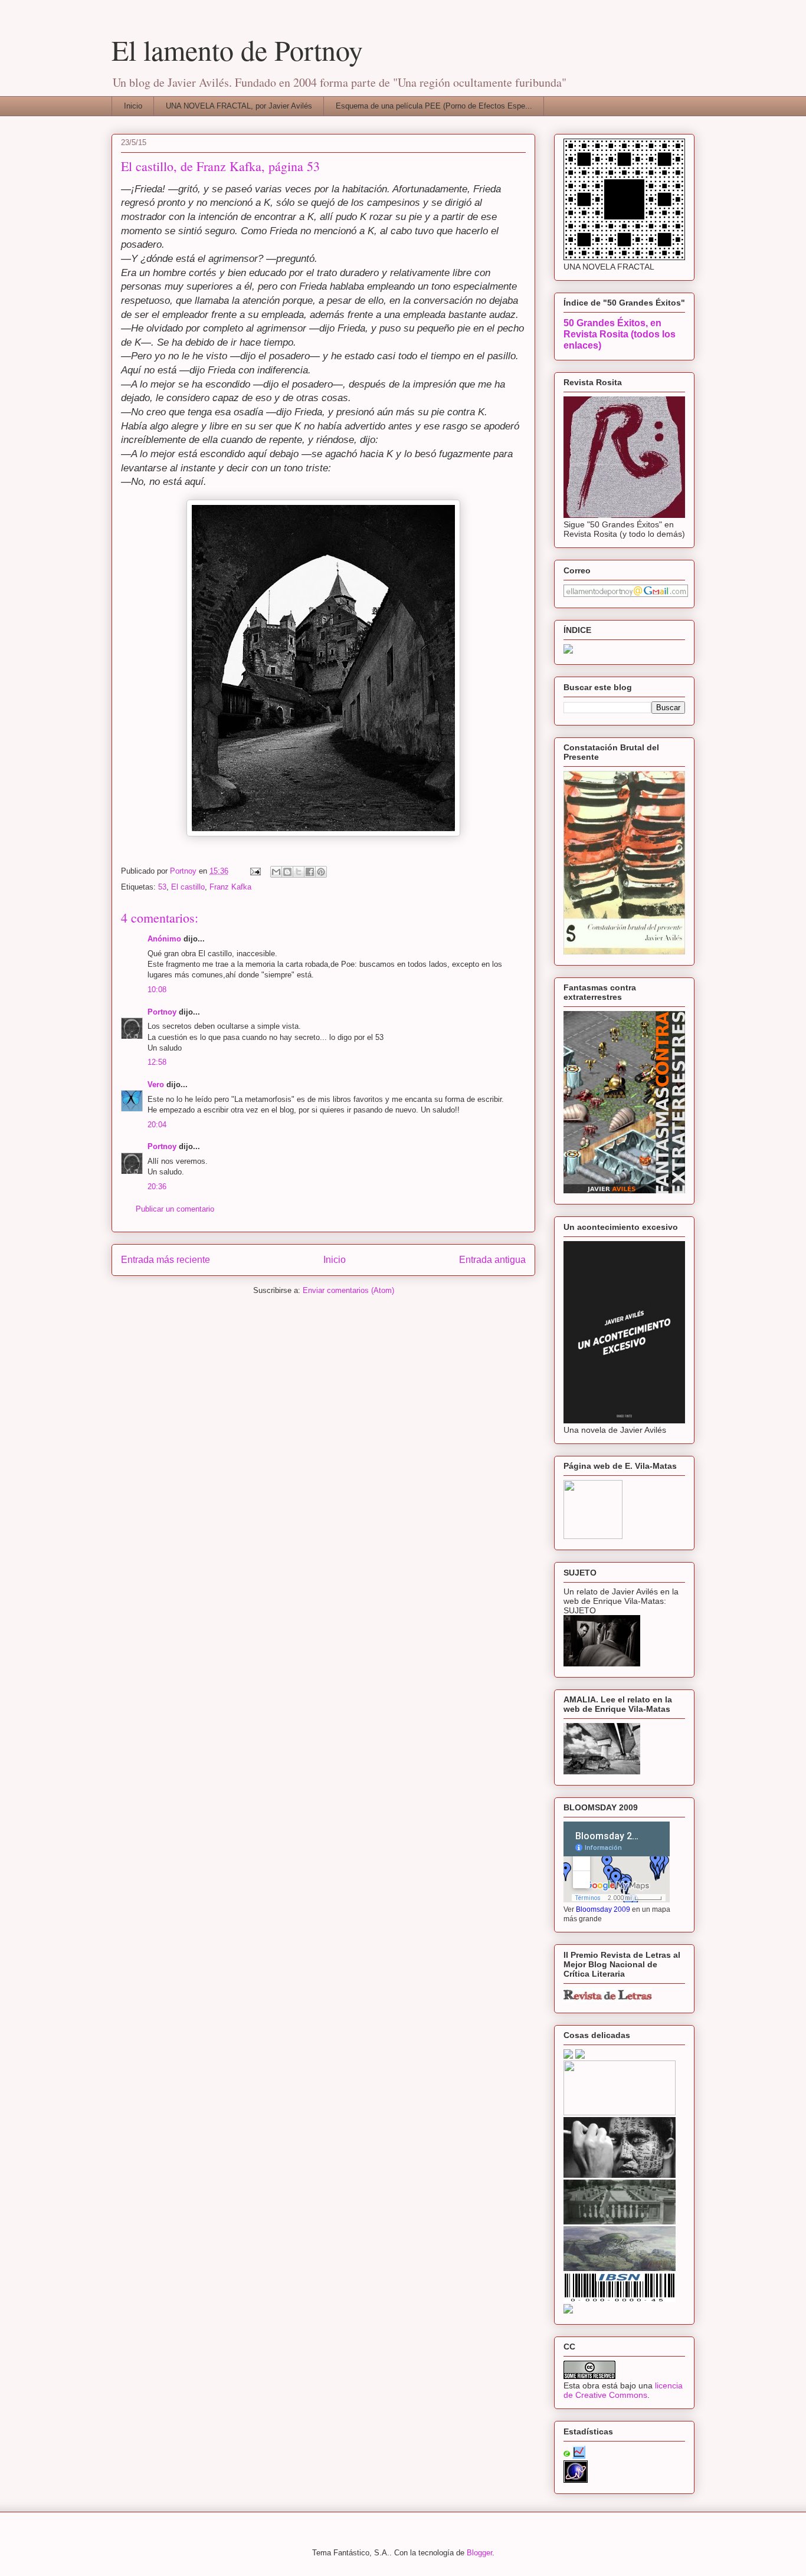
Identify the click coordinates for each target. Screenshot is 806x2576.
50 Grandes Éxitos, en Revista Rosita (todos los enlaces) (620, 334)
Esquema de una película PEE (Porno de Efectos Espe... (434, 106)
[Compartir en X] (299, 872)
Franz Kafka (230, 887)
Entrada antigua (492, 1260)
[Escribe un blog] (287, 872)
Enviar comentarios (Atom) (348, 1290)
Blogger (479, 2553)
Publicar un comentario (175, 1209)
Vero (156, 1084)
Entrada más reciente (166, 1260)
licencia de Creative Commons (623, 2390)
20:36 (157, 1187)
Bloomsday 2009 (603, 1909)
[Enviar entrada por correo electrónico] (255, 871)
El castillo (188, 887)
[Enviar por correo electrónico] (276, 872)
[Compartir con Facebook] (310, 872)
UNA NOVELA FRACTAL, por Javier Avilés (239, 106)
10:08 (157, 990)
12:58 (157, 1062)
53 (162, 887)
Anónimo (164, 939)
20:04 (157, 1125)
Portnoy (162, 1012)
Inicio (133, 106)
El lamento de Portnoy (237, 50)
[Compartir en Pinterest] (321, 872)
